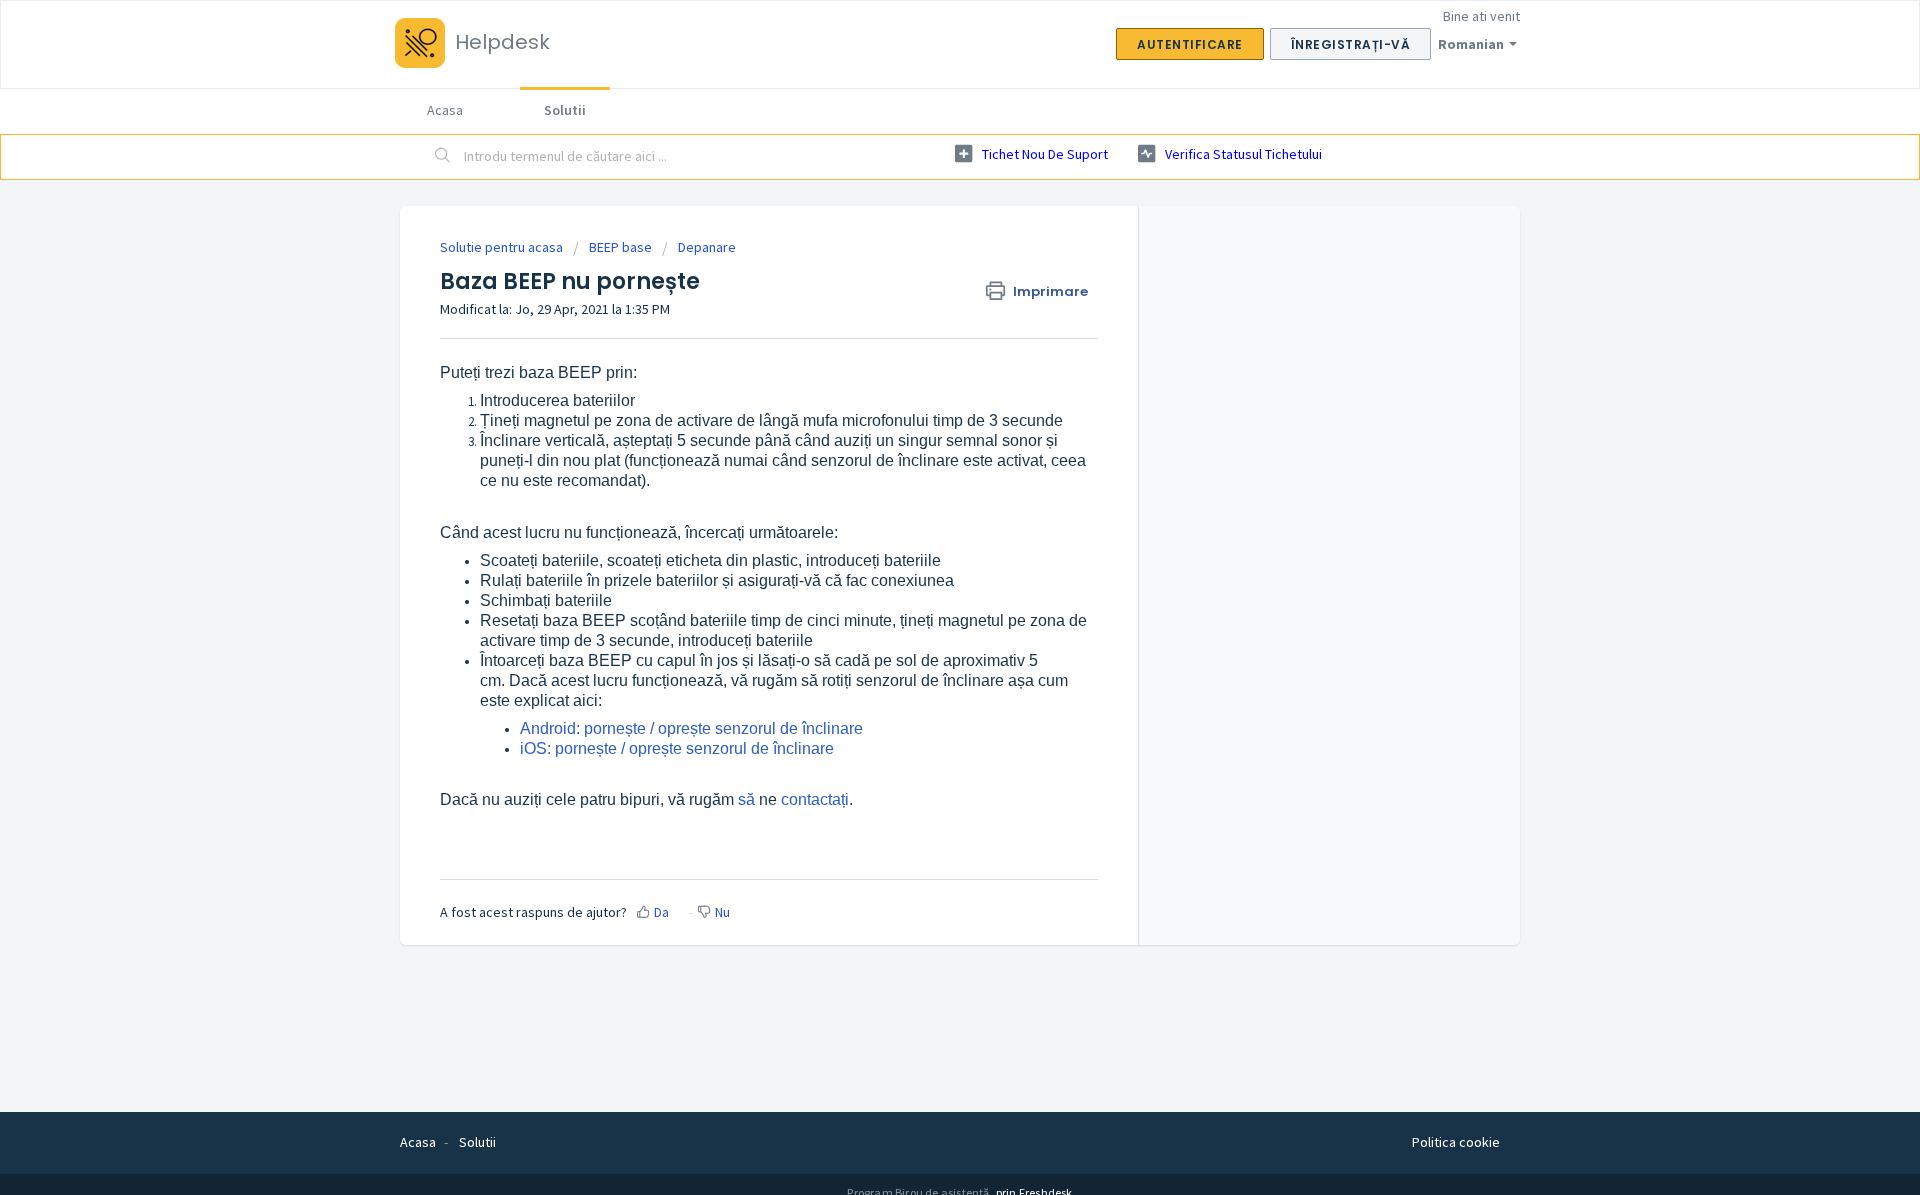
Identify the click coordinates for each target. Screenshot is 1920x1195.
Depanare (707, 247)
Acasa (445, 110)
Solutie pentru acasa (503, 247)
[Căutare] (443, 157)
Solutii (565, 110)
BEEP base (620, 247)
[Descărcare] (923, 336)
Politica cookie (1456, 1142)
